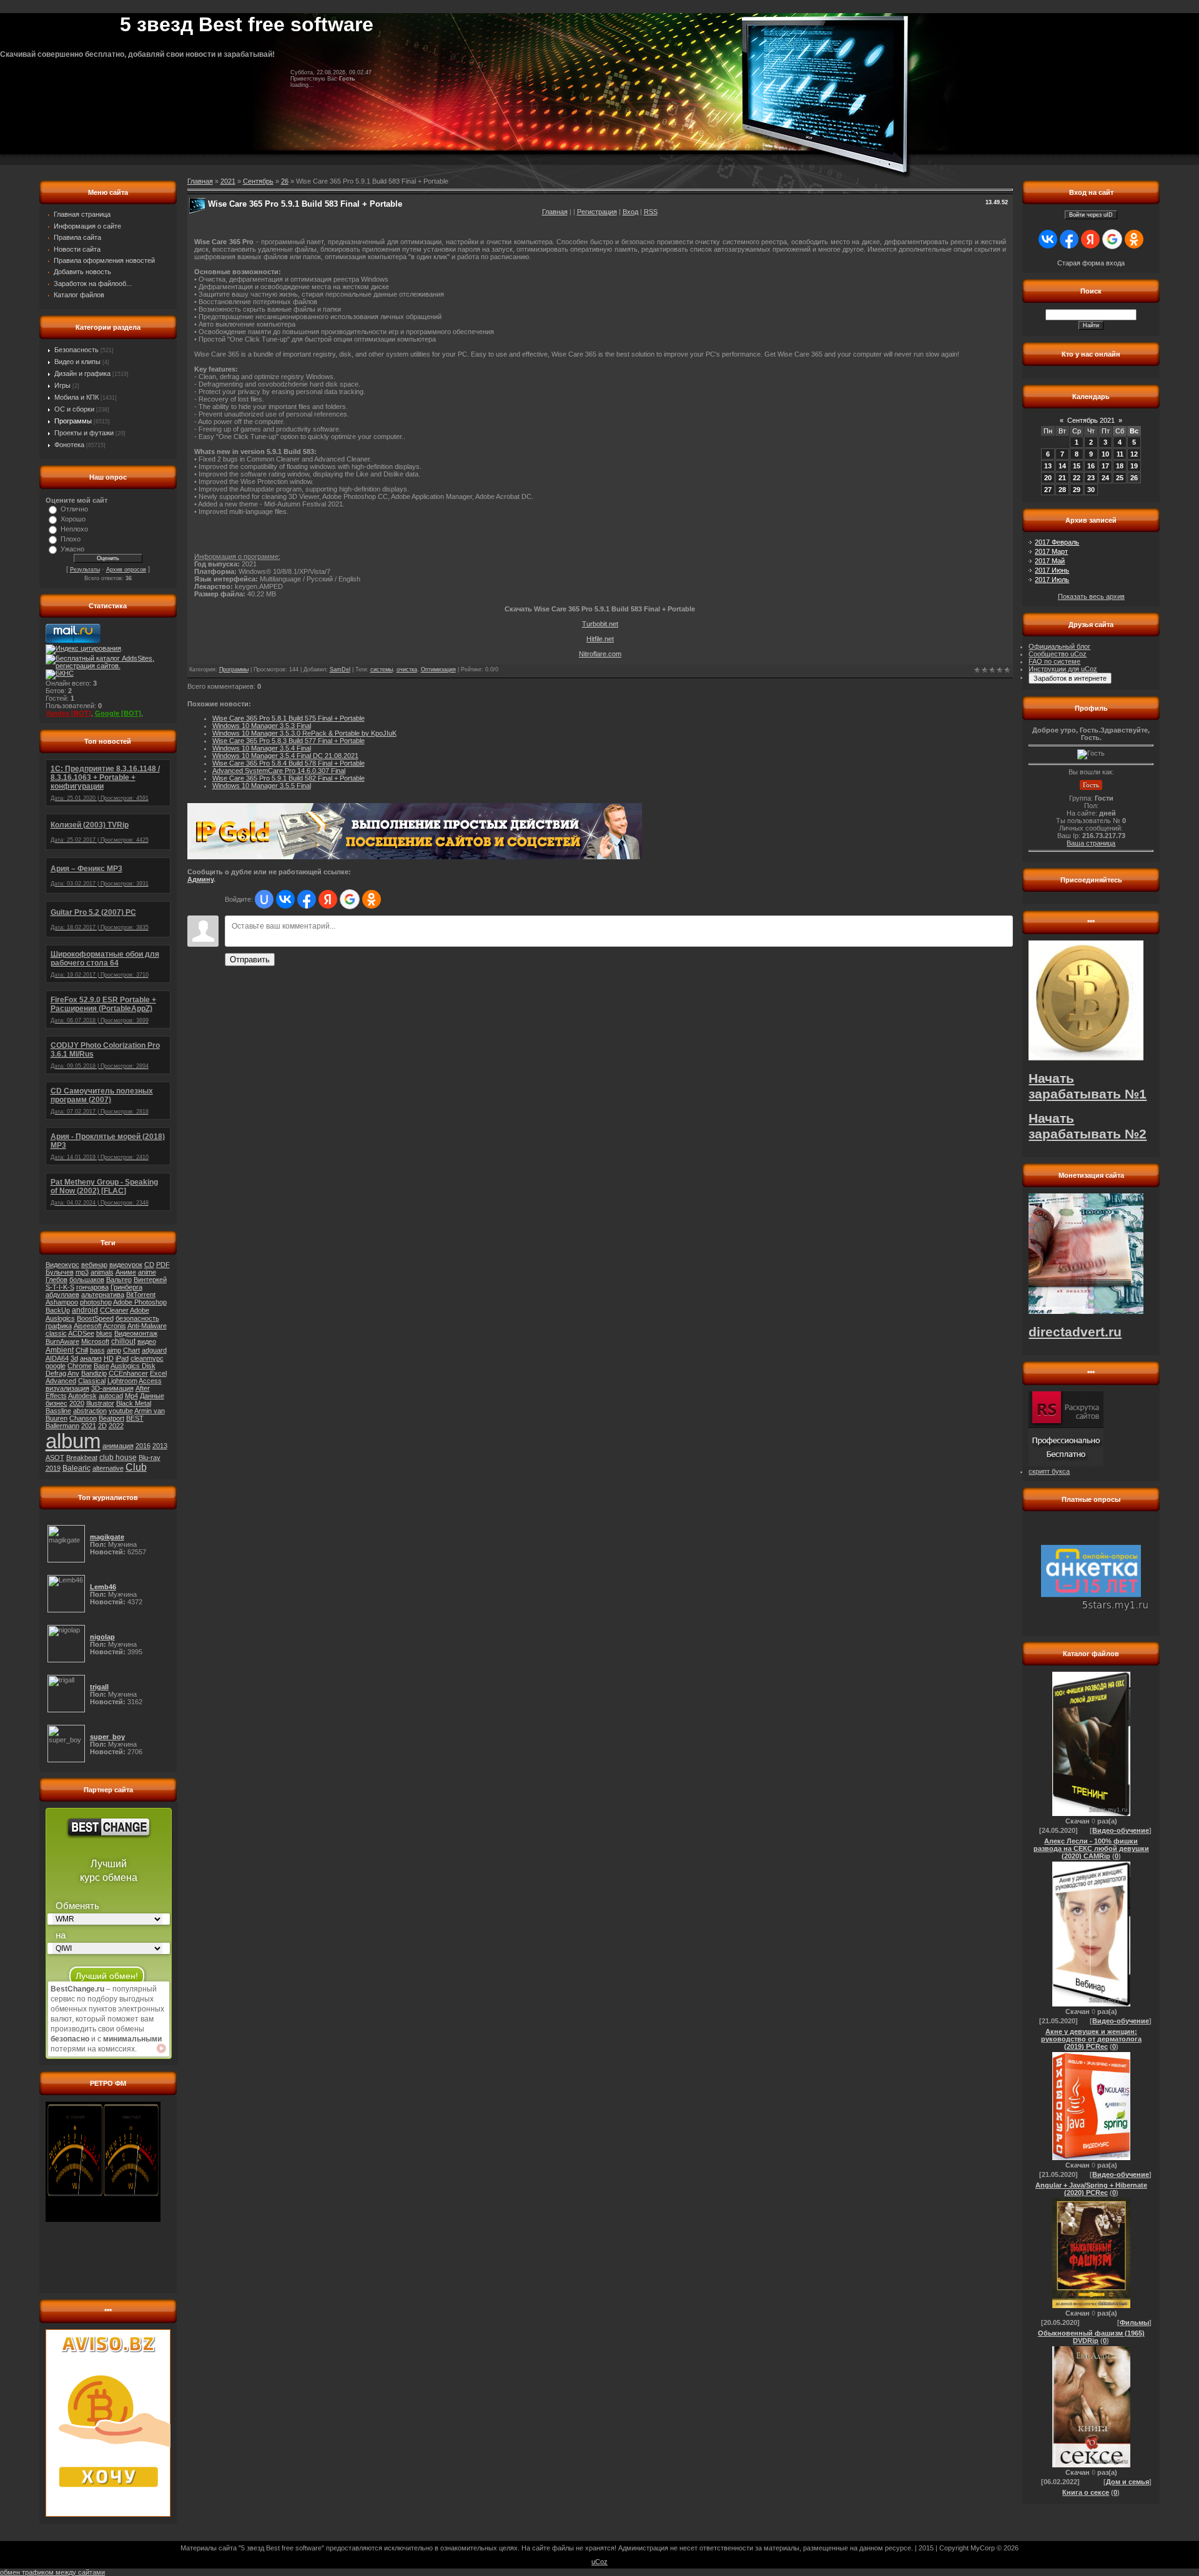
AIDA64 (57, 1358)
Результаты (85, 570)
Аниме (126, 1272)
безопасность (137, 1318)
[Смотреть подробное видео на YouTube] (161, 2048)
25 (1120, 478)
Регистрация (597, 212)
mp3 (82, 1272)
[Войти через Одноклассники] (372, 899)
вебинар (94, 1265)
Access (150, 1381)
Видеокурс (62, 1265)
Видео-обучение (1121, 1830)
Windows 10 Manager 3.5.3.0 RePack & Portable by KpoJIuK (304, 733)
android (85, 1310)
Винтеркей (150, 1280)
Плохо (71, 539)
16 (1091, 466)
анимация (118, 1446)
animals (102, 1272)
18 (1120, 466)
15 (1077, 466)
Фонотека (69, 445)
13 (1048, 466)
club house (118, 1458)
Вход (630, 212)
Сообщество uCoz (1058, 654)
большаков (87, 1280)
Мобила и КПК (76, 397)
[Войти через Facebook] (307, 899)
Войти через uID (1091, 215)
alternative (108, 1468)
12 (1134, 454)
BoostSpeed (95, 1318)
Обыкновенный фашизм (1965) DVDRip (1091, 2337)
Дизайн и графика (82, 373)
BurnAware (62, 1341)
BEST (135, 1418)
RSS (651, 212)
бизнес (57, 1403)
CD (149, 1265)
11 (1120, 454)
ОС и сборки (74, 409)
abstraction (90, 1411)
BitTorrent (141, 1295)
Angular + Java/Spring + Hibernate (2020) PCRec (1091, 2189)
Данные (152, 1396)
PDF (163, 1265)
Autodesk (82, 1396)
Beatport (111, 1418)
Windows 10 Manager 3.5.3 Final (262, 726)
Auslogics (60, 1318)
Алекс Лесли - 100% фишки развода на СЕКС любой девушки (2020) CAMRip (1091, 1848)
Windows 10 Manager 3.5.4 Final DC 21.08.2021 (285, 756)
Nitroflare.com (600, 654)
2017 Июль (1052, 580)
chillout (123, 1341)
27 (1048, 490)
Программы (73, 421)
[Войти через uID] (264, 899)
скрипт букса (1049, 1471)
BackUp (58, 1310)
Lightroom (122, 1381)
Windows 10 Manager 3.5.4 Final (262, 748)
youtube (121, 1411)
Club (136, 1467)
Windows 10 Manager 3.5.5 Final (262, 786)
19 (1134, 466)
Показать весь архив (1091, 596)
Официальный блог (1059, 646)
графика (59, 1326)
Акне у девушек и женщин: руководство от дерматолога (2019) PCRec (1091, 2039)
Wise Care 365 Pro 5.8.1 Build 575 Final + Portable (289, 718)
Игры (62, 385)
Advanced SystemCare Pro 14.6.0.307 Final (279, 771)
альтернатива (103, 1295)
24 (1105, 478)
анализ (91, 1358)
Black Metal (134, 1403)
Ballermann (62, 1426)
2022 (116, 1426)
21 (1062, 478)
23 (1091, 478)
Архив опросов (126, 570)
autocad (111, 1396)
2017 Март (1051, 551)
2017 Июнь (1052, 570)
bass (97, 1350)
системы (382, 669)
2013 (160, 1446)
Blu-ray (150, 1458)
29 (1077, 490)
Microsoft (95, 1341)
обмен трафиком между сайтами (52, 2572)
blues (104, 1333)
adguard (154, 1350)
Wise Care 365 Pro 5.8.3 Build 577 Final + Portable (289, 741)
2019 (53, 1468)
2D (102, 1426)
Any (73, 1373)
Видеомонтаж (136, 1333)
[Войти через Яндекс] (328, 899)
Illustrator (100, 1403)
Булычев (60, 1272)
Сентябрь (258, 181)
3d (74, 1358)
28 (1062, 490)
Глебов (57, 1280)
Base (101, 1366)
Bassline (58, 1411)
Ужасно (72, 549)
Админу (200, 879)
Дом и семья (1127, 2482)
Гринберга (126, 1287)
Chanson (83, 1418)
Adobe (140, 1310)
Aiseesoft (88, 1326)
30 (1091, 490)
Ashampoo (62, 1302)
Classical (92, 1381)
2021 (89, 1426)
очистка (407, 669)
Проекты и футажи (84, 433)
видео (147, 1341)
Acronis (115, 1326)
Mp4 (131, 1396)
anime (147, 1272)
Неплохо (74, 529)
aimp (114, 1350)
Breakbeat (82, 1458)
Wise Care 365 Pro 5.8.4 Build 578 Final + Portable (289, 763)
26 (285, 181)
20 (1048, 478)
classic (56, 1333)
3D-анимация (112, 1388)
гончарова (92, 1287)
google (56, 1366)
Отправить (250, 960)
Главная (555, 212)
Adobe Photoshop (140, 1302)
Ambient (60, 1350)
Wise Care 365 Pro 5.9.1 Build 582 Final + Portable (289, 778)
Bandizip (94, 1373)
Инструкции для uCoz (1063, 669)
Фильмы (1134, 2322)
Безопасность (76, 350)
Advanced (61, 1381)
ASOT (55, 1458)
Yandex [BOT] (68, 713)
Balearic (76, 1468)
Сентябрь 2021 (1091, 420)
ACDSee (81, 1333)
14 (1062, 466)
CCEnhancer (128, 1373)
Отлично (74, 509)
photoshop (96, 1302)
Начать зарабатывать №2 (1088, 1126)
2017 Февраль (1057, 542)
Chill (82, 1350)
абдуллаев (62, 1295)
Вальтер (119, 1280)
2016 (143, 1446)
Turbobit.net (600, 624)
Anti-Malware (147, 1326)
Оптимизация (438, 669)
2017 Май (1050, 561)
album (73, 1441)
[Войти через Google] (350, 899)
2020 (77, 1403)
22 (1077, 478)
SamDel (340, 669)
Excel (158, 1373)
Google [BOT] (118, 713)
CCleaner (114, 1310)
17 (1105, 466)
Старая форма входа (1091, 263)
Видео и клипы (77, 362)
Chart (131, 1350)
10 (1105, 454)
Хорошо (73, 519)
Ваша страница (1091, 843)
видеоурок (126, 1265)
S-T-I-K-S (60, 1287)
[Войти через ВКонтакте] (285, 899)
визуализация (67, 1388)
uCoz (599, 2562)
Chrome (80, 1366)
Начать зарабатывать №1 (1088, 1086)
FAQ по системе (1054, 661)
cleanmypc (147, 1358)
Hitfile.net (600, 639)
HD (109, 1358)
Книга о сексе (1086, 2492)
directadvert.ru (1075, 1332)
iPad (122, 1358)
